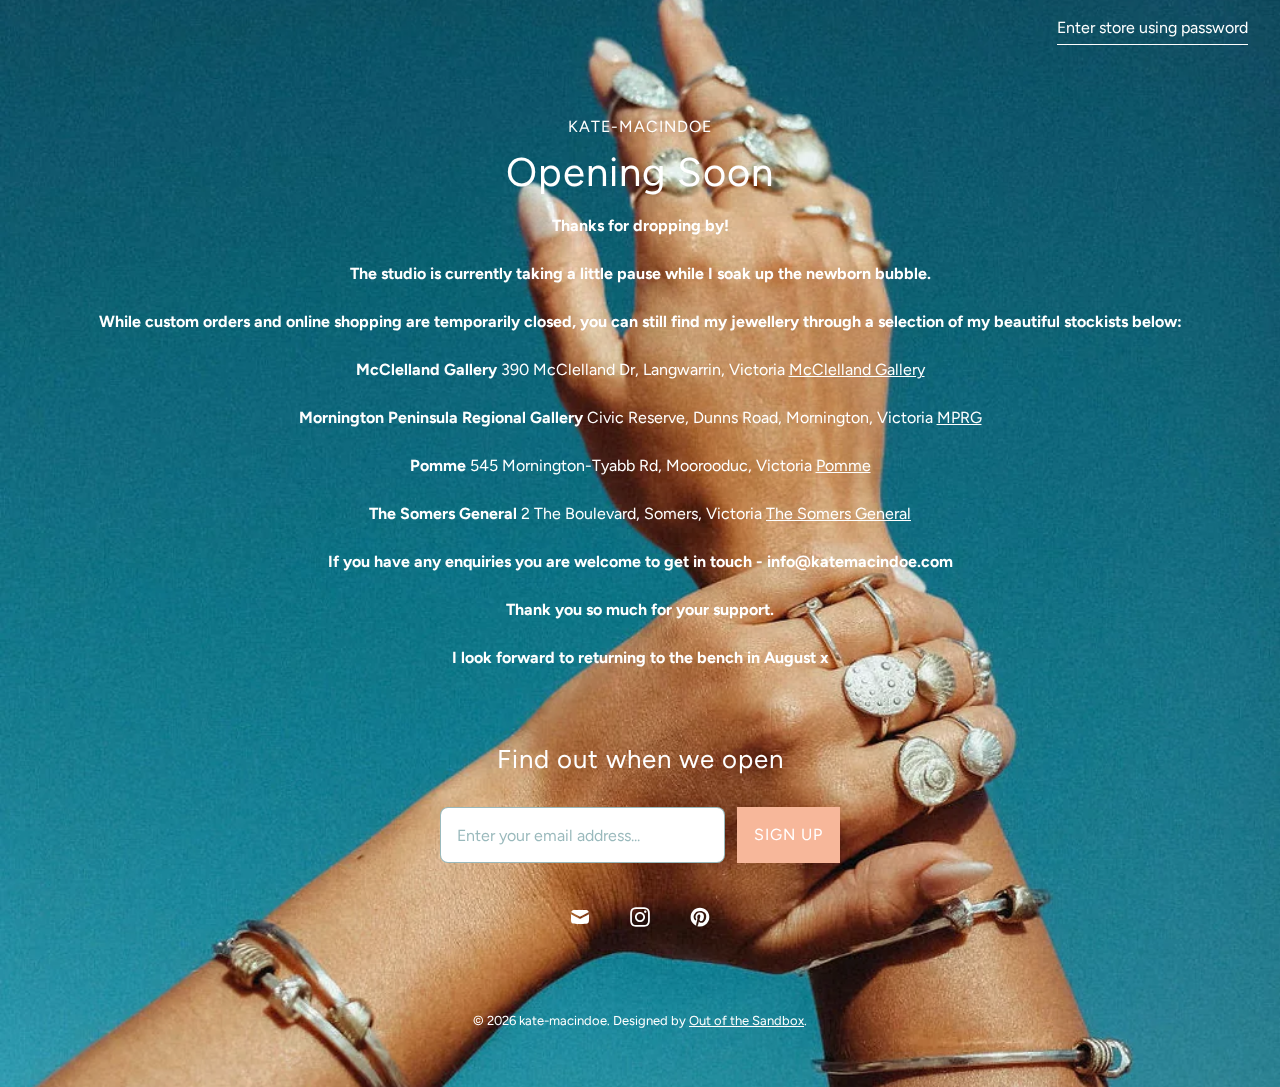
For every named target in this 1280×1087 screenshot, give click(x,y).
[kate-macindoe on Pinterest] (700, 917)
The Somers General (838, 513)
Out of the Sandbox (746, 1020)
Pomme (843, 465)
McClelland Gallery (857, 369)
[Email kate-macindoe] (580, 917)
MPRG (959, 417)
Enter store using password (1152, 27)
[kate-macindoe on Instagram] (640, 917)
